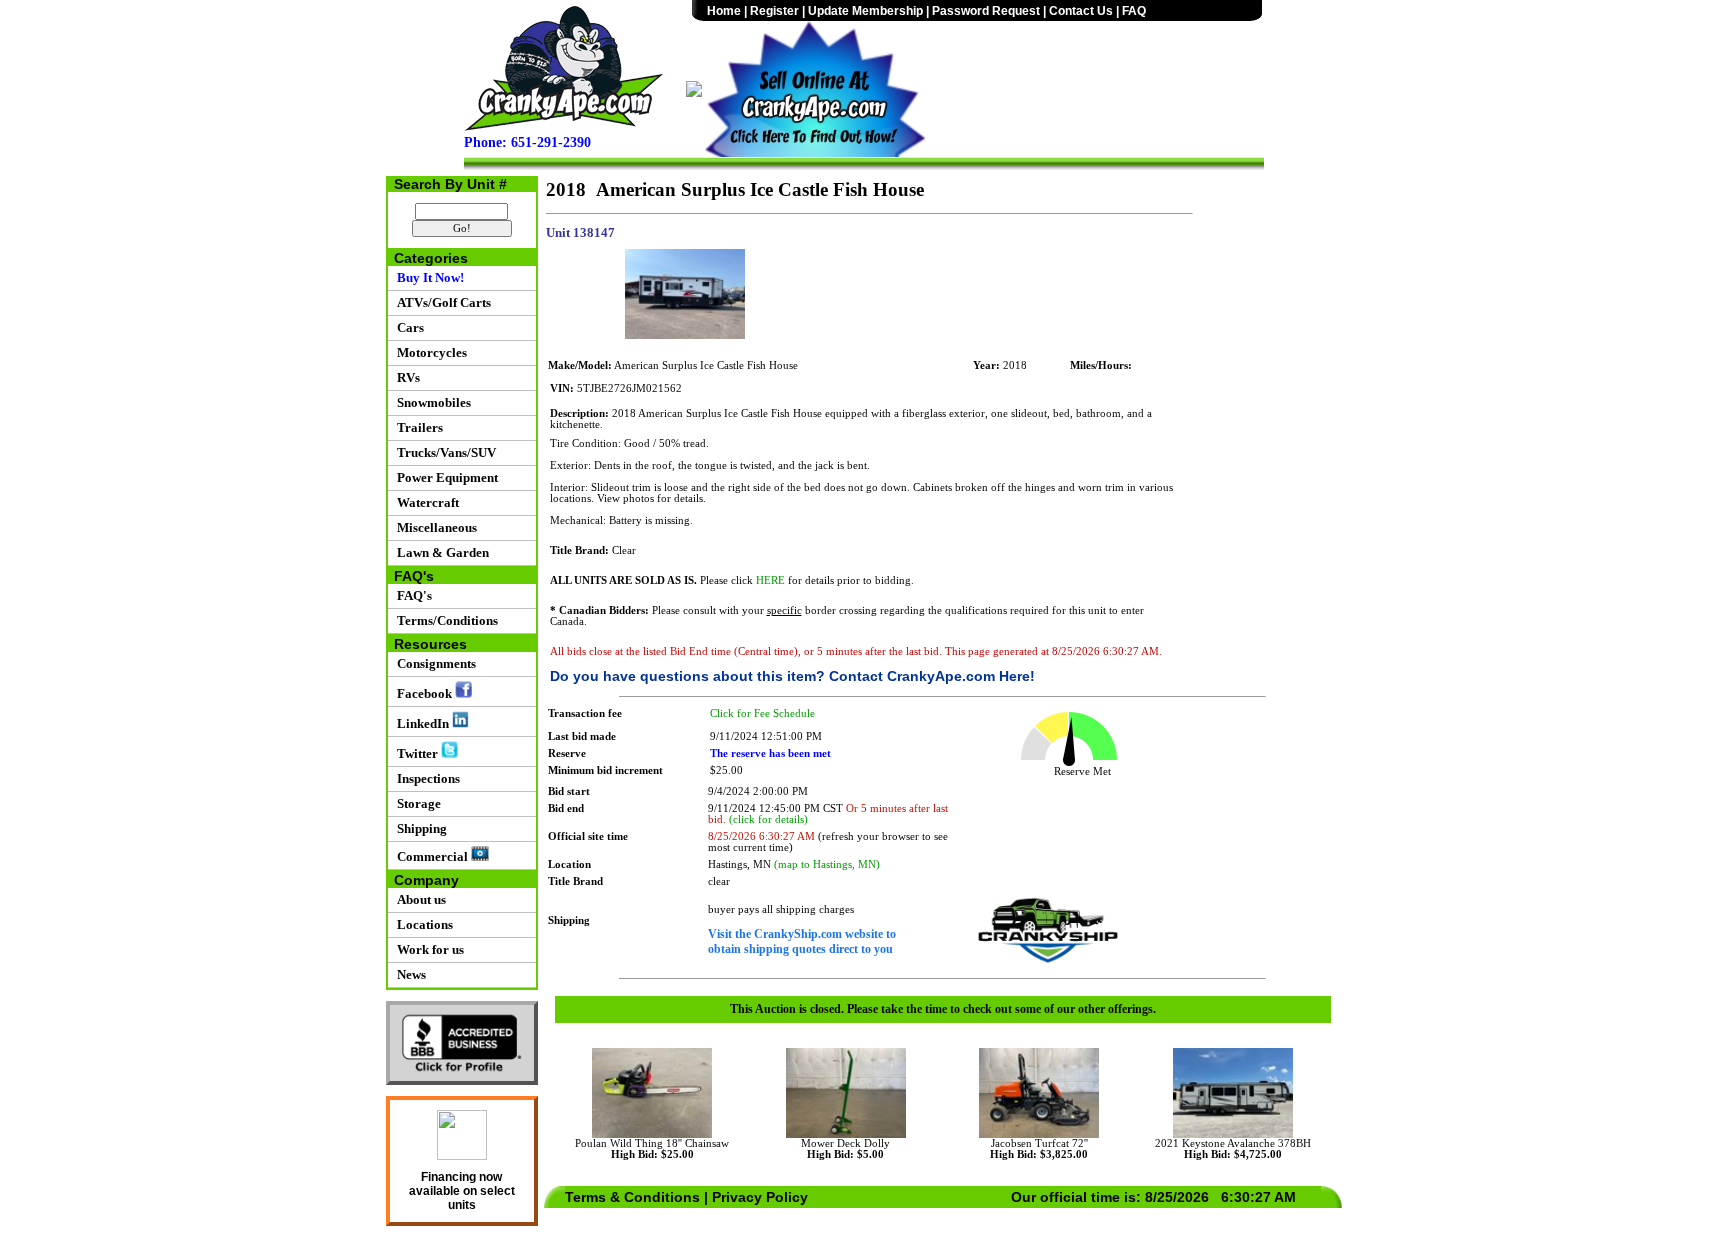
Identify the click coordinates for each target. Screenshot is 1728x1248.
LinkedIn (421, 723)
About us (418, 899)
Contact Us (1081, 11)
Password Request (986, 11)
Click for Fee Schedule (762, 713)
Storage (416, 803)
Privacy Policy (760, 1197)
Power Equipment (444, 477)
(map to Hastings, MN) (827, 864)
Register (774, 11)
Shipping (419, 828)
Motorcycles (429, 352)
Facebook (423, 693)
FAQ (1134, 11)
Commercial (431, 856)
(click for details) (768, 819)
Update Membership (865, 11)
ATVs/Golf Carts (441, 302)
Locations (422, 924)
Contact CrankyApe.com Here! (932, 676)
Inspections (425, 778)
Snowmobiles (431, 402)
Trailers (417, 427)
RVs (405, 377)
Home (724, 11)
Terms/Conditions (444, 620)
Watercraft (425, 502)
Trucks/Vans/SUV (443, 452)
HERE (770, 580)
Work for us (427, 949)
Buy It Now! (427, 277)
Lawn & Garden (440, 552)
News (408, 974)
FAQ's (411, 595)
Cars (407, 327)
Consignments (433, 663)
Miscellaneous (434, 527)
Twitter (416, 753)
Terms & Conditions (632, 1197)
